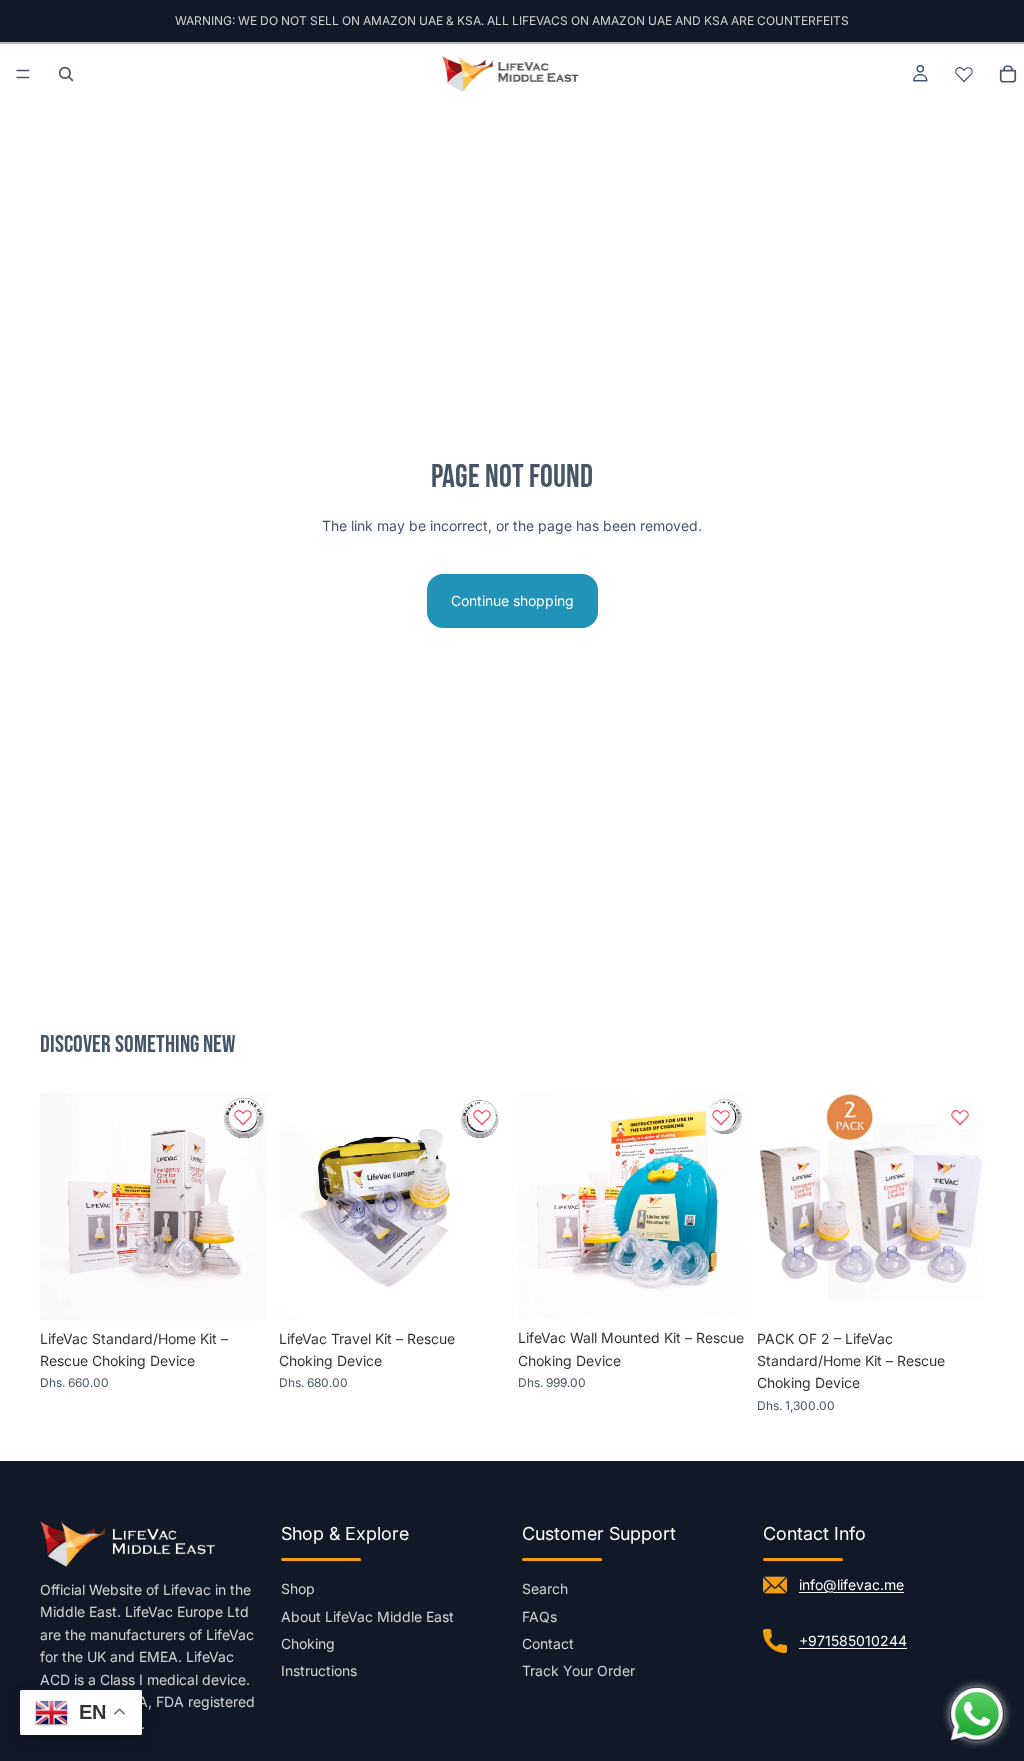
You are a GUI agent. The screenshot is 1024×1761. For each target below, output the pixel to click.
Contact (548, 1643)
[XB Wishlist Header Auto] (964, 74)
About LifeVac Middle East (367, 1616)
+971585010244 (853, 1640)
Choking (308, 1643)
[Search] (66, 74)
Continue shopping (512, 600)
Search (545, 1588)
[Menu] (23, 74)
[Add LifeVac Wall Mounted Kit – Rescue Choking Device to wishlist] (721, 1117)
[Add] (236, 1289)
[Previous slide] (62, 1206)
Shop (298, 1588)
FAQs (539, 1616)
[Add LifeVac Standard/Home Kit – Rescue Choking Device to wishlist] (243, 1117)
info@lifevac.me (851, 1584)
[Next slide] (245, 1206)
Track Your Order (578, 1670)
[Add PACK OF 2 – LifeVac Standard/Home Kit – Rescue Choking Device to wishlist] (960, 1117)
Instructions (319, 1670)
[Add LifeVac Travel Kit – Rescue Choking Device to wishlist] (482, 1117)
